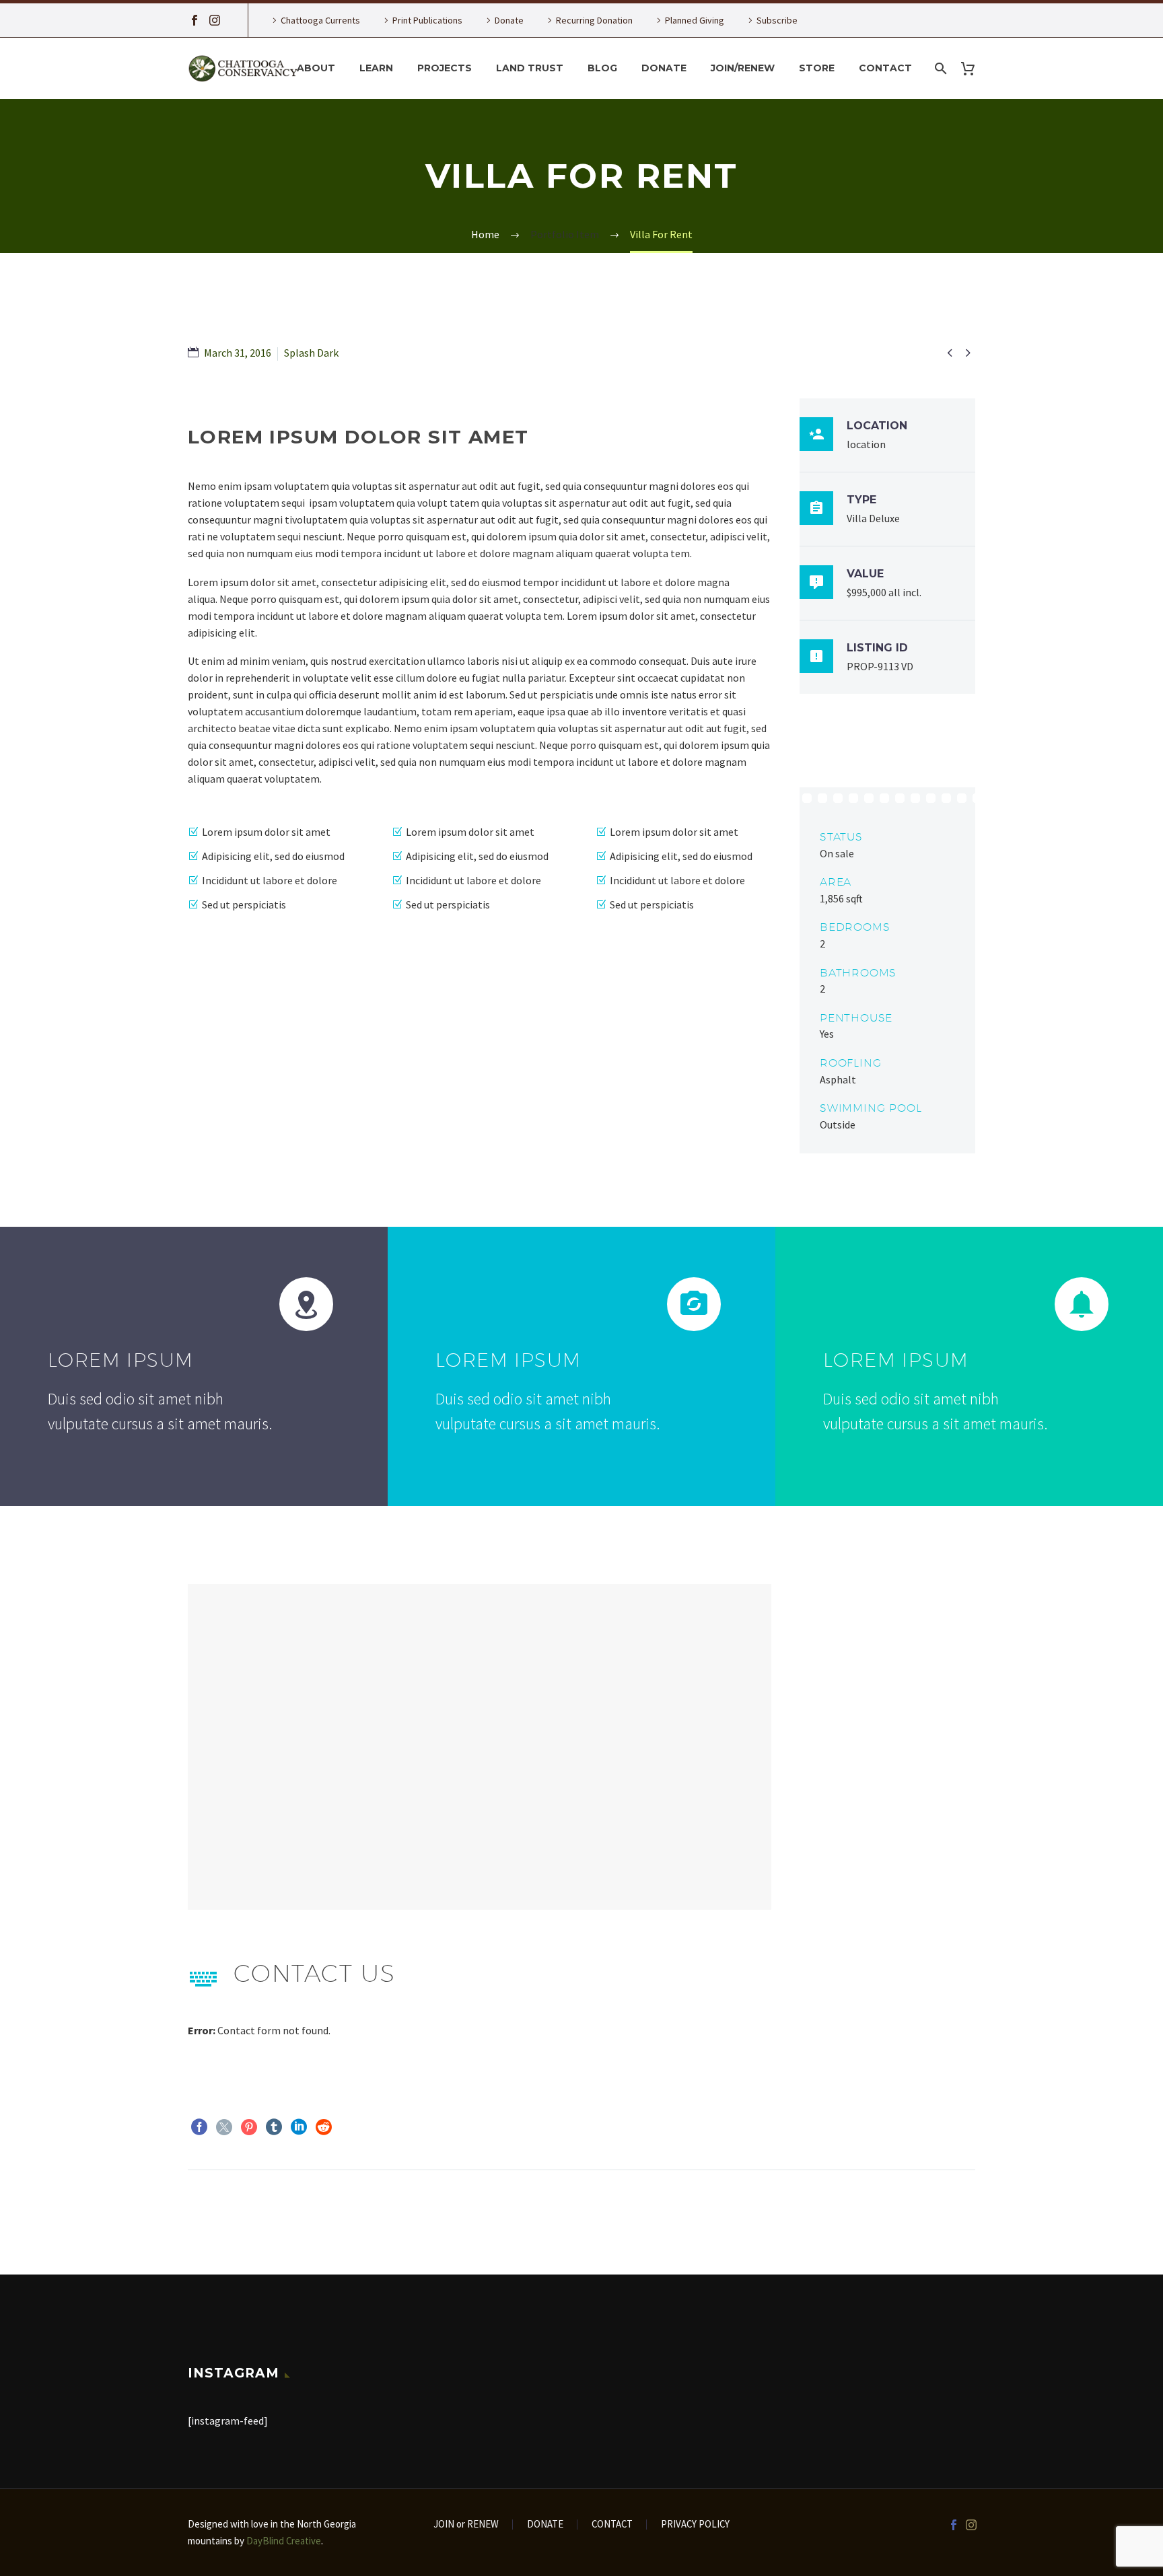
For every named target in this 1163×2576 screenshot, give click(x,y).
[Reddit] (324, 2127)
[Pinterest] (249, 2127)
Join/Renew (743, 68)
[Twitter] (224, 2127)
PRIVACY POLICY (695, 2525)
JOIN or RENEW (466, 2525)
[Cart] (973, 68)
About (316, 68)
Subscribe (777, 20)
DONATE (545, 2525)
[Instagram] (215, 20)
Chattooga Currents (320, 20)
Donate (509, 20)
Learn (376, 68)
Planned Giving (695, 20)
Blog (602, 68)
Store (817, 68)
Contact (885, 68)
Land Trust (530, 68)
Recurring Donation (594, 20)
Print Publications (427, 20)
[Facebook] (195, 20)
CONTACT (612, 2525)
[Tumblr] (274, 2127)
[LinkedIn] (299, 2127)
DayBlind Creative (284, 2541)
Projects (445, 68)
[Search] (939, 68)
